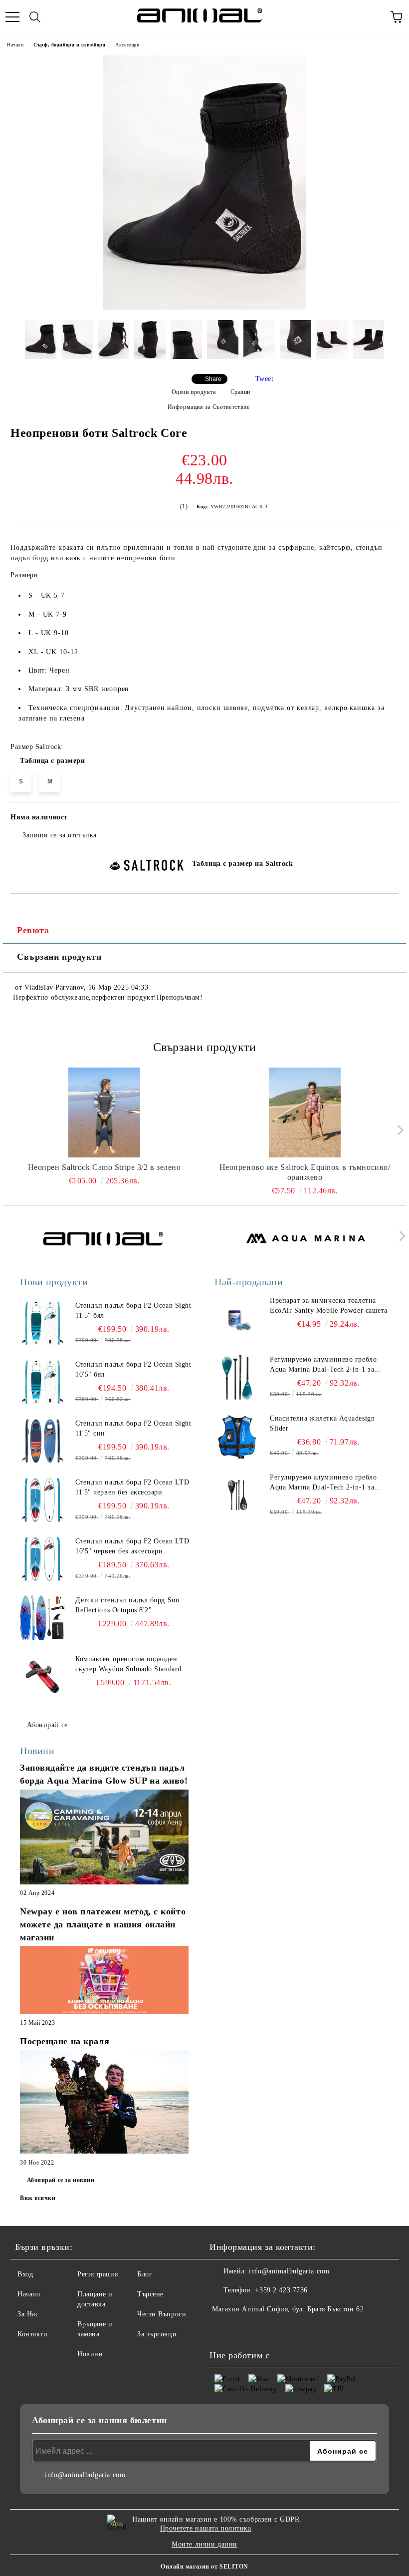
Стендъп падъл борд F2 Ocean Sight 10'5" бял (133, 1369)
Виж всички (38, 2198)
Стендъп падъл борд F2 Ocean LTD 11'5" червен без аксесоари (132, 1487)
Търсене (150, 2294)
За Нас (28, 2314)
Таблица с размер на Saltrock (243, 864)
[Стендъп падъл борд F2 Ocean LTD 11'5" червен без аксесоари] (42, 1500)
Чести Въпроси (162, 2314)
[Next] (398, 1130)
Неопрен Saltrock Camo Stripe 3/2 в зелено (104, 1167)
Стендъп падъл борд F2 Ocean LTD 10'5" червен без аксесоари (132, 1546)
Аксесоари (127, 45)
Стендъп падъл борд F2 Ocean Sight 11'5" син (133, 1428)
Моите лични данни (204, 2544)
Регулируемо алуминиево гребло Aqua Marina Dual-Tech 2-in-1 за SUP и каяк (323, 1365)
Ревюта (33, 930)
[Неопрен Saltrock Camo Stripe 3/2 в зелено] (104, 1112)
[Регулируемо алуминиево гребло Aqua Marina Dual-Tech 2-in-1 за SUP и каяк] (237, 1377)
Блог (145, 2274)
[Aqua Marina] (306, 1238)
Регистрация (98, 2274)
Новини (90, 2354)
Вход (25, 2274)
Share (213, 379)
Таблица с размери (53, 761)
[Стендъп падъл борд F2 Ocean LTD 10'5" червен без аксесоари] (42, 1559)
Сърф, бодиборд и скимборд (69, 45)
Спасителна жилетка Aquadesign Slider (322, 1423)
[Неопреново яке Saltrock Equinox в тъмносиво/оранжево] (305, 1112)
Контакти (32, 2334)
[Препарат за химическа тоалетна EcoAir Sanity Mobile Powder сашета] (237, 1318)
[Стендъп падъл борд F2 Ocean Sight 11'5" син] (42, 1441)
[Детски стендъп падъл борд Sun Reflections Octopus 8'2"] (42, 1618)
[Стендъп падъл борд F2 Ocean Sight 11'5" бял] (42, 1323)
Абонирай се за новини (61, 2180)
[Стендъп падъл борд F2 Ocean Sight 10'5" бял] (42, 1382)
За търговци (157, 2334)
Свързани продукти (59, 957)
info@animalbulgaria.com (289, 2271)
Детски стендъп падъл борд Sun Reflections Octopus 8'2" (127, 1605)
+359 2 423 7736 (281, 2290)
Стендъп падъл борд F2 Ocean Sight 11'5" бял (133, 1310)
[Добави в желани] (384, 819)
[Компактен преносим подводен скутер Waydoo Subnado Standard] (42, 1677)
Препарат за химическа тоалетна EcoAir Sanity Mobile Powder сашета (329, 1305)
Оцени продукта (194, 392)
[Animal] (103, 1238)
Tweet (265, 379)
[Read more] (104, 1838)
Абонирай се (47, 1725)
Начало (15, 45)
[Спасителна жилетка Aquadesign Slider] (237, 1436)
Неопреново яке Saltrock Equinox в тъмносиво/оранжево (305, 1172)
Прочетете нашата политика (206, 2528)
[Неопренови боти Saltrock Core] (205, 307)
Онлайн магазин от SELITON (204, 2567)
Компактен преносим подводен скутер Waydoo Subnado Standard (128, 1664)
